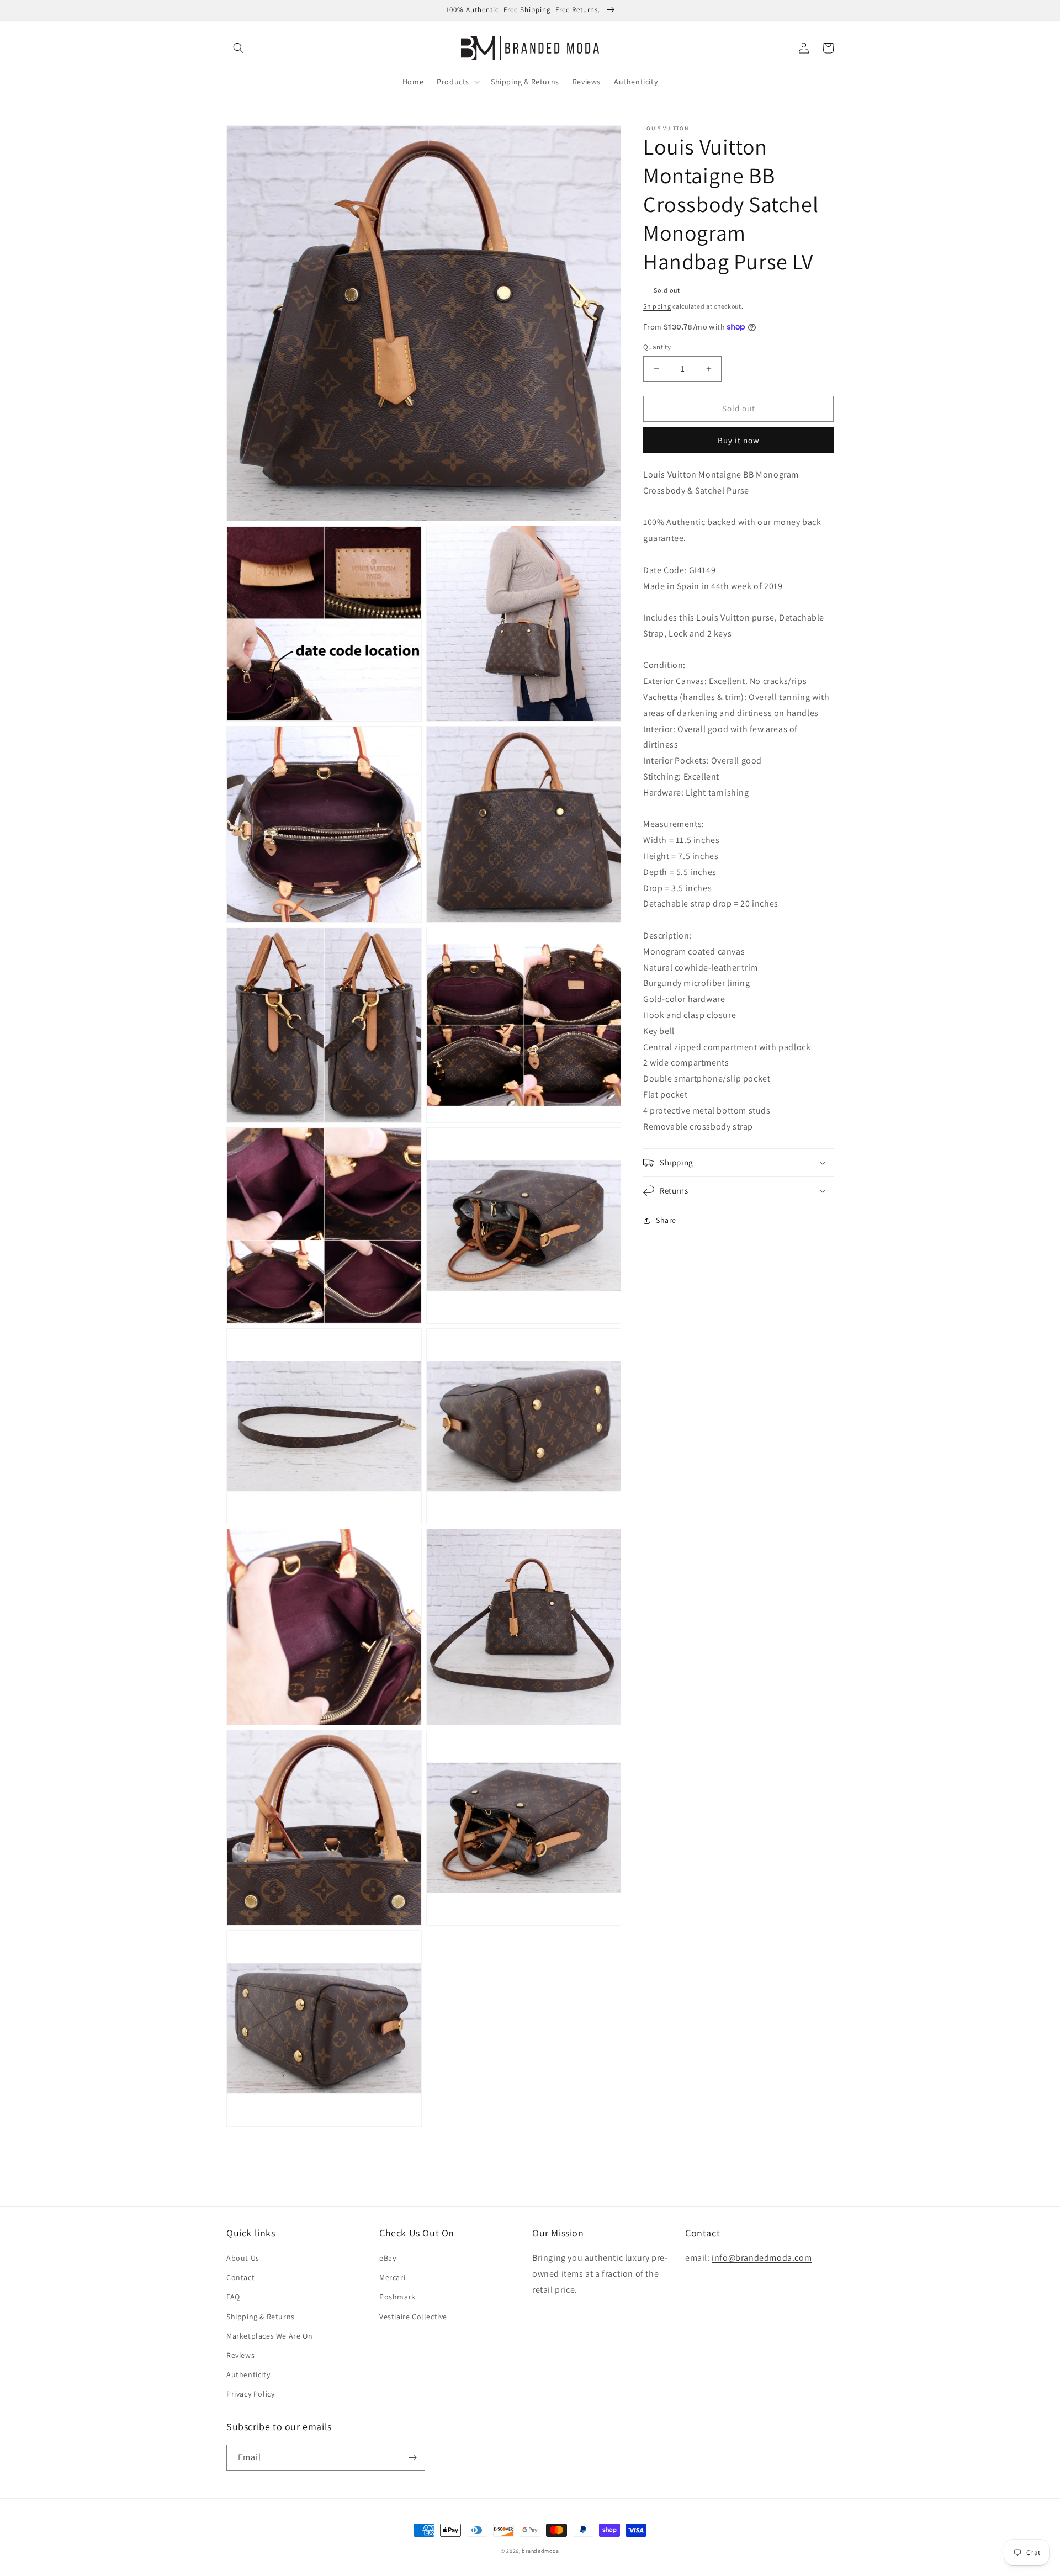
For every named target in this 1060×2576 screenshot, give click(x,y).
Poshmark (397, 2297)
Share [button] (666, 1220)
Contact (240, 2277)
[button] (239, 48)
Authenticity (248, 2374)
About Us (243, 2258)
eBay (388, 2258)
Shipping (657, 306)
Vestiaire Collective (413, 2317)
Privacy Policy (250, 2394)
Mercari (392, 2277)
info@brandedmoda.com (762, 2258)
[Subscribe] (412, 2458)
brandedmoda (540, 2551)
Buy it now (739, 440)
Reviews (240, 2355)
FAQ (233, 2297)
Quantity (657, 347)
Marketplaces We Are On (269, 2336)
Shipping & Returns (261, 2317)
